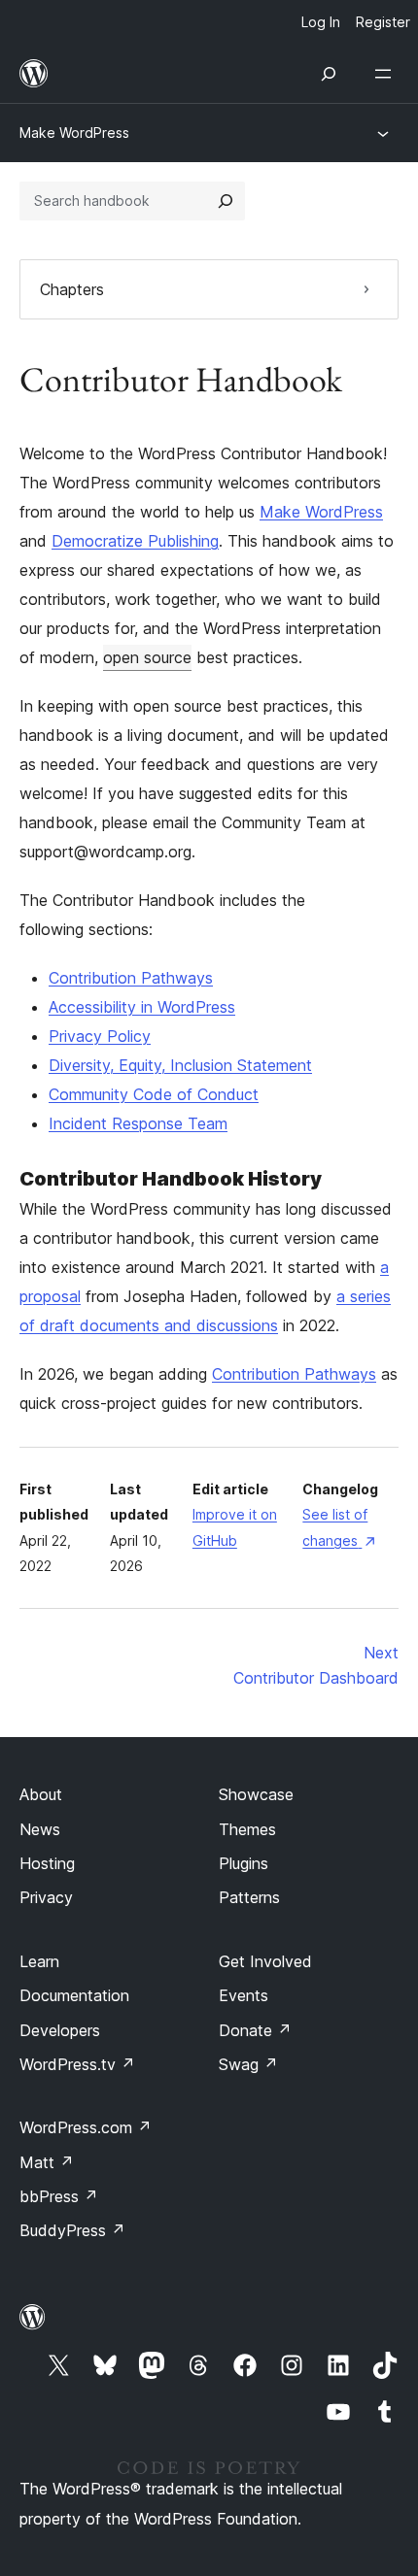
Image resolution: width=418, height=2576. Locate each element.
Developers (60, 2030)
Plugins (244, 1863)
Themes (247, 1829)
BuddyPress (72, 2230)
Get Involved (265, 1961)
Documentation (74, 1995)
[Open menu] (387, 74)
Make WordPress (74, 133)
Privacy (46, 1897)
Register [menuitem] (383, 22)
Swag (248, 2064)
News (40, 1829)
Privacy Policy (100, 1036)
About (41, 1794)
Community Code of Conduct (154, 1094)
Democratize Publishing (135, 541)
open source (147, 657)
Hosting (47, 1863)
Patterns (249, 1897)
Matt (47, 2162)
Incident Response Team (138, 1123)
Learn (39, 1961)
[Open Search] (329, 74)
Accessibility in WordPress (142, 1007)
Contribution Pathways (131, 978)
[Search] (226, 201)
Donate (255, 2030)
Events (244, 1995)
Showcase (256, 1794)
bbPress (59, 2196)
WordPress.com (86, 2127)
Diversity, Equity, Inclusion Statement (180, 1065)
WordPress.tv (77, 2064)
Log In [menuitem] (321, 22)
